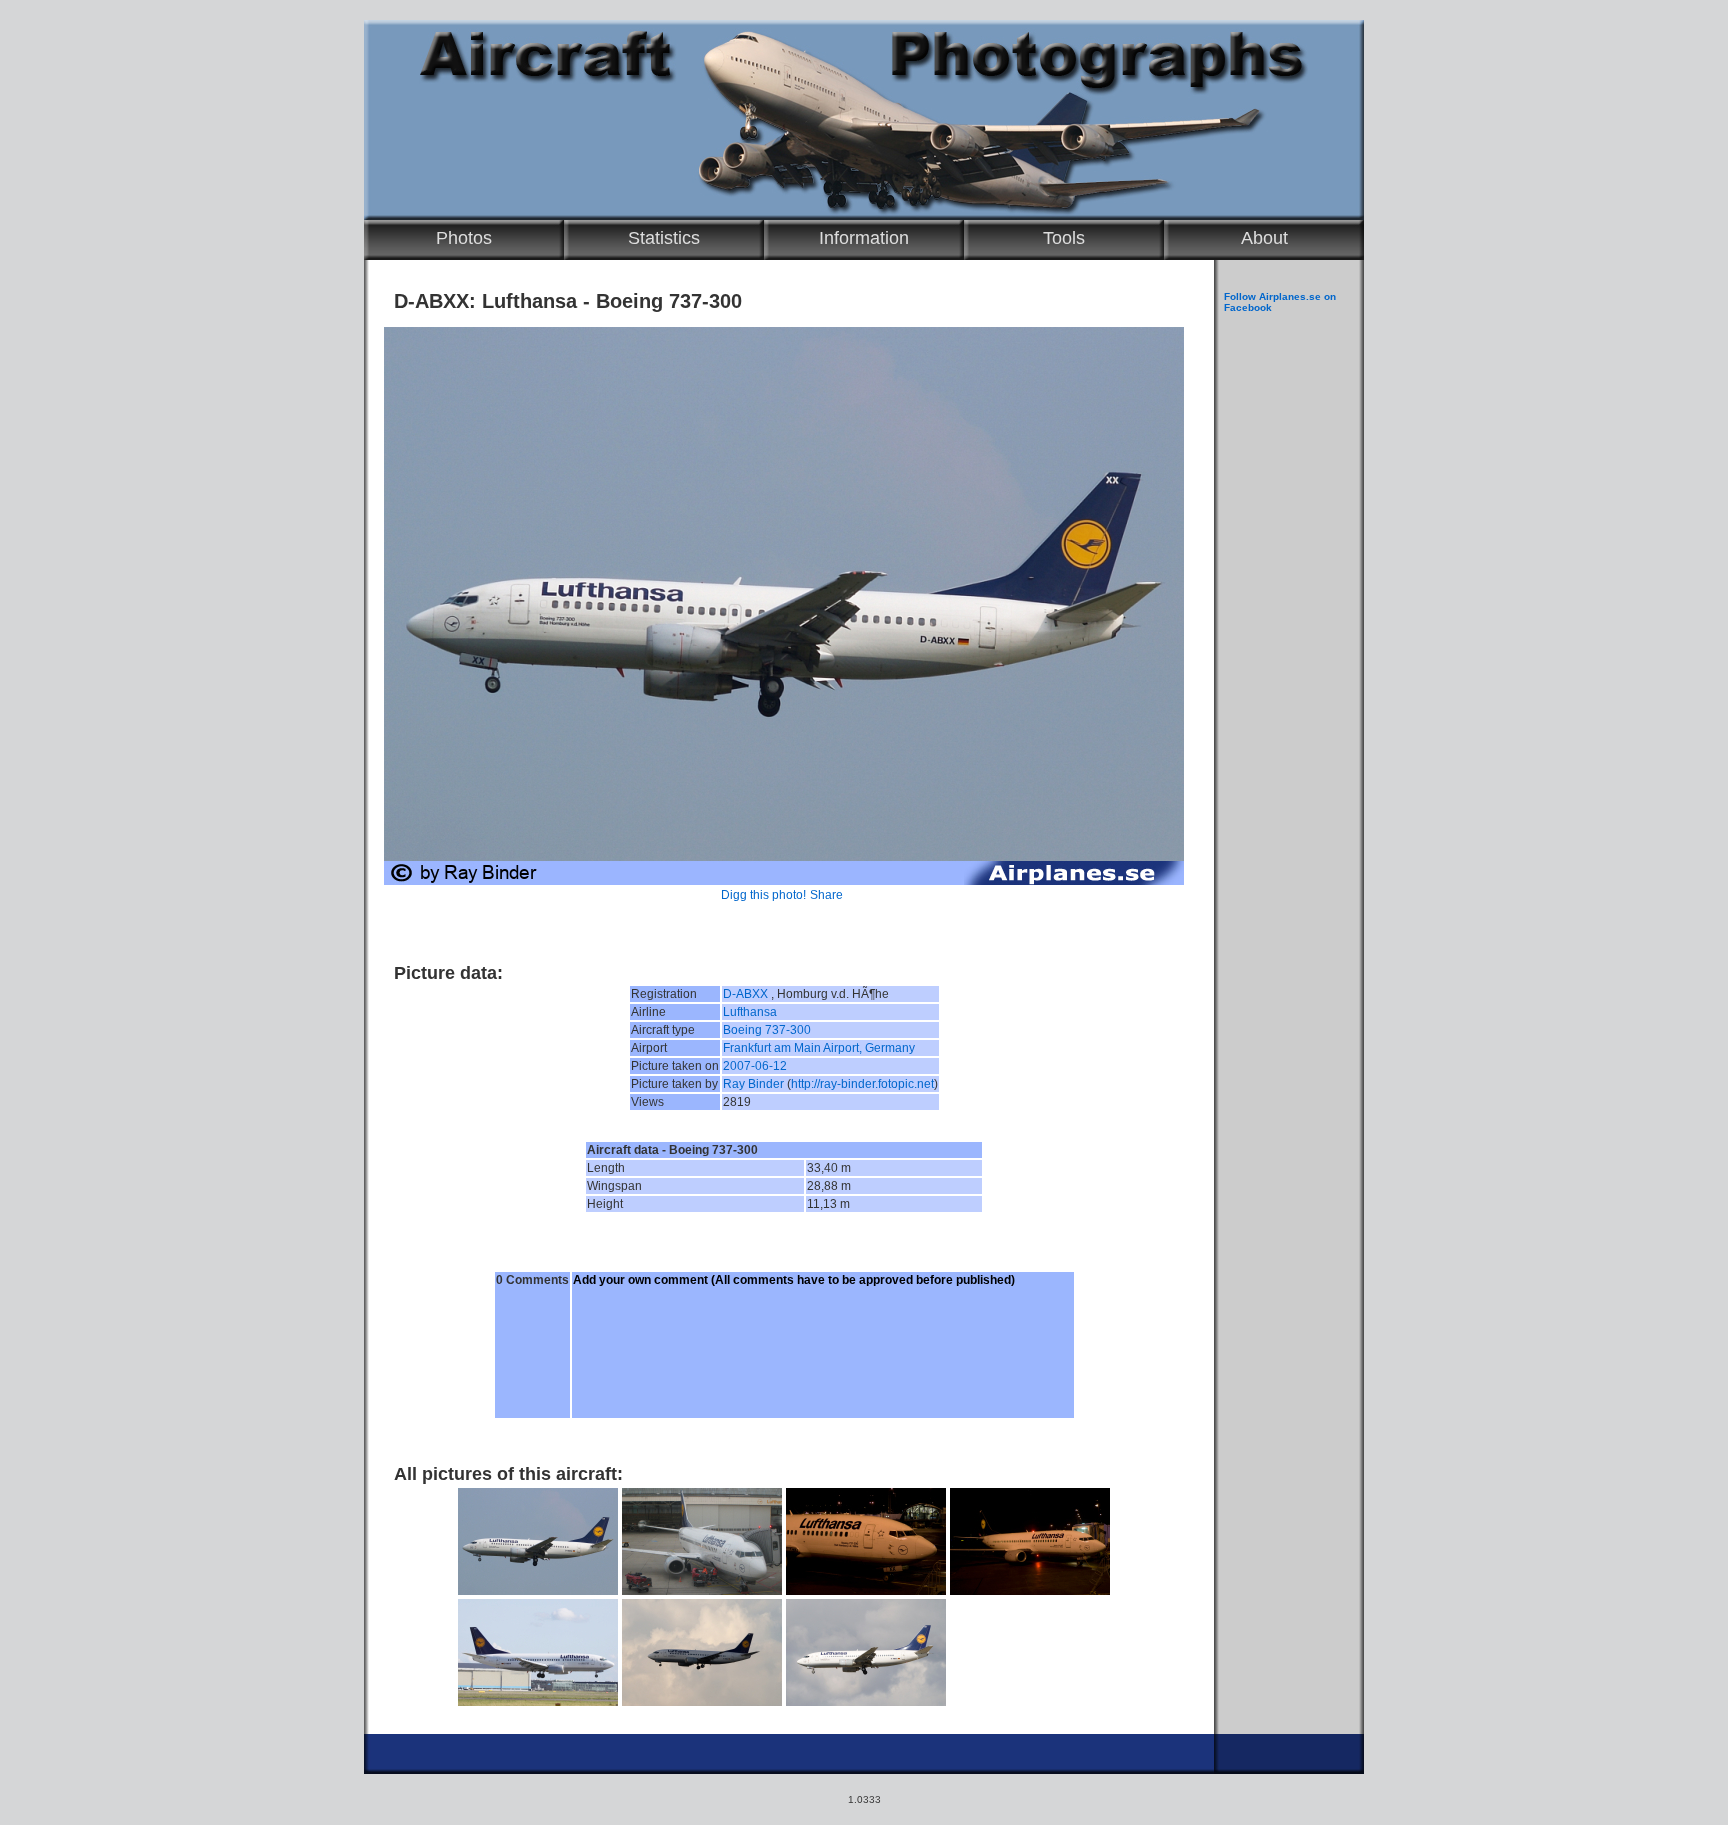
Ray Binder (753, 1084)
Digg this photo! (763, 895)
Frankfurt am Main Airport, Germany (819, 1048)
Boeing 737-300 (767, 1030)
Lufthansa (750, 1012)
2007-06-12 (755, 1066)
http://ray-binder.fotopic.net (862, 1084)
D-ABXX (745, 994)
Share (826, 895)
